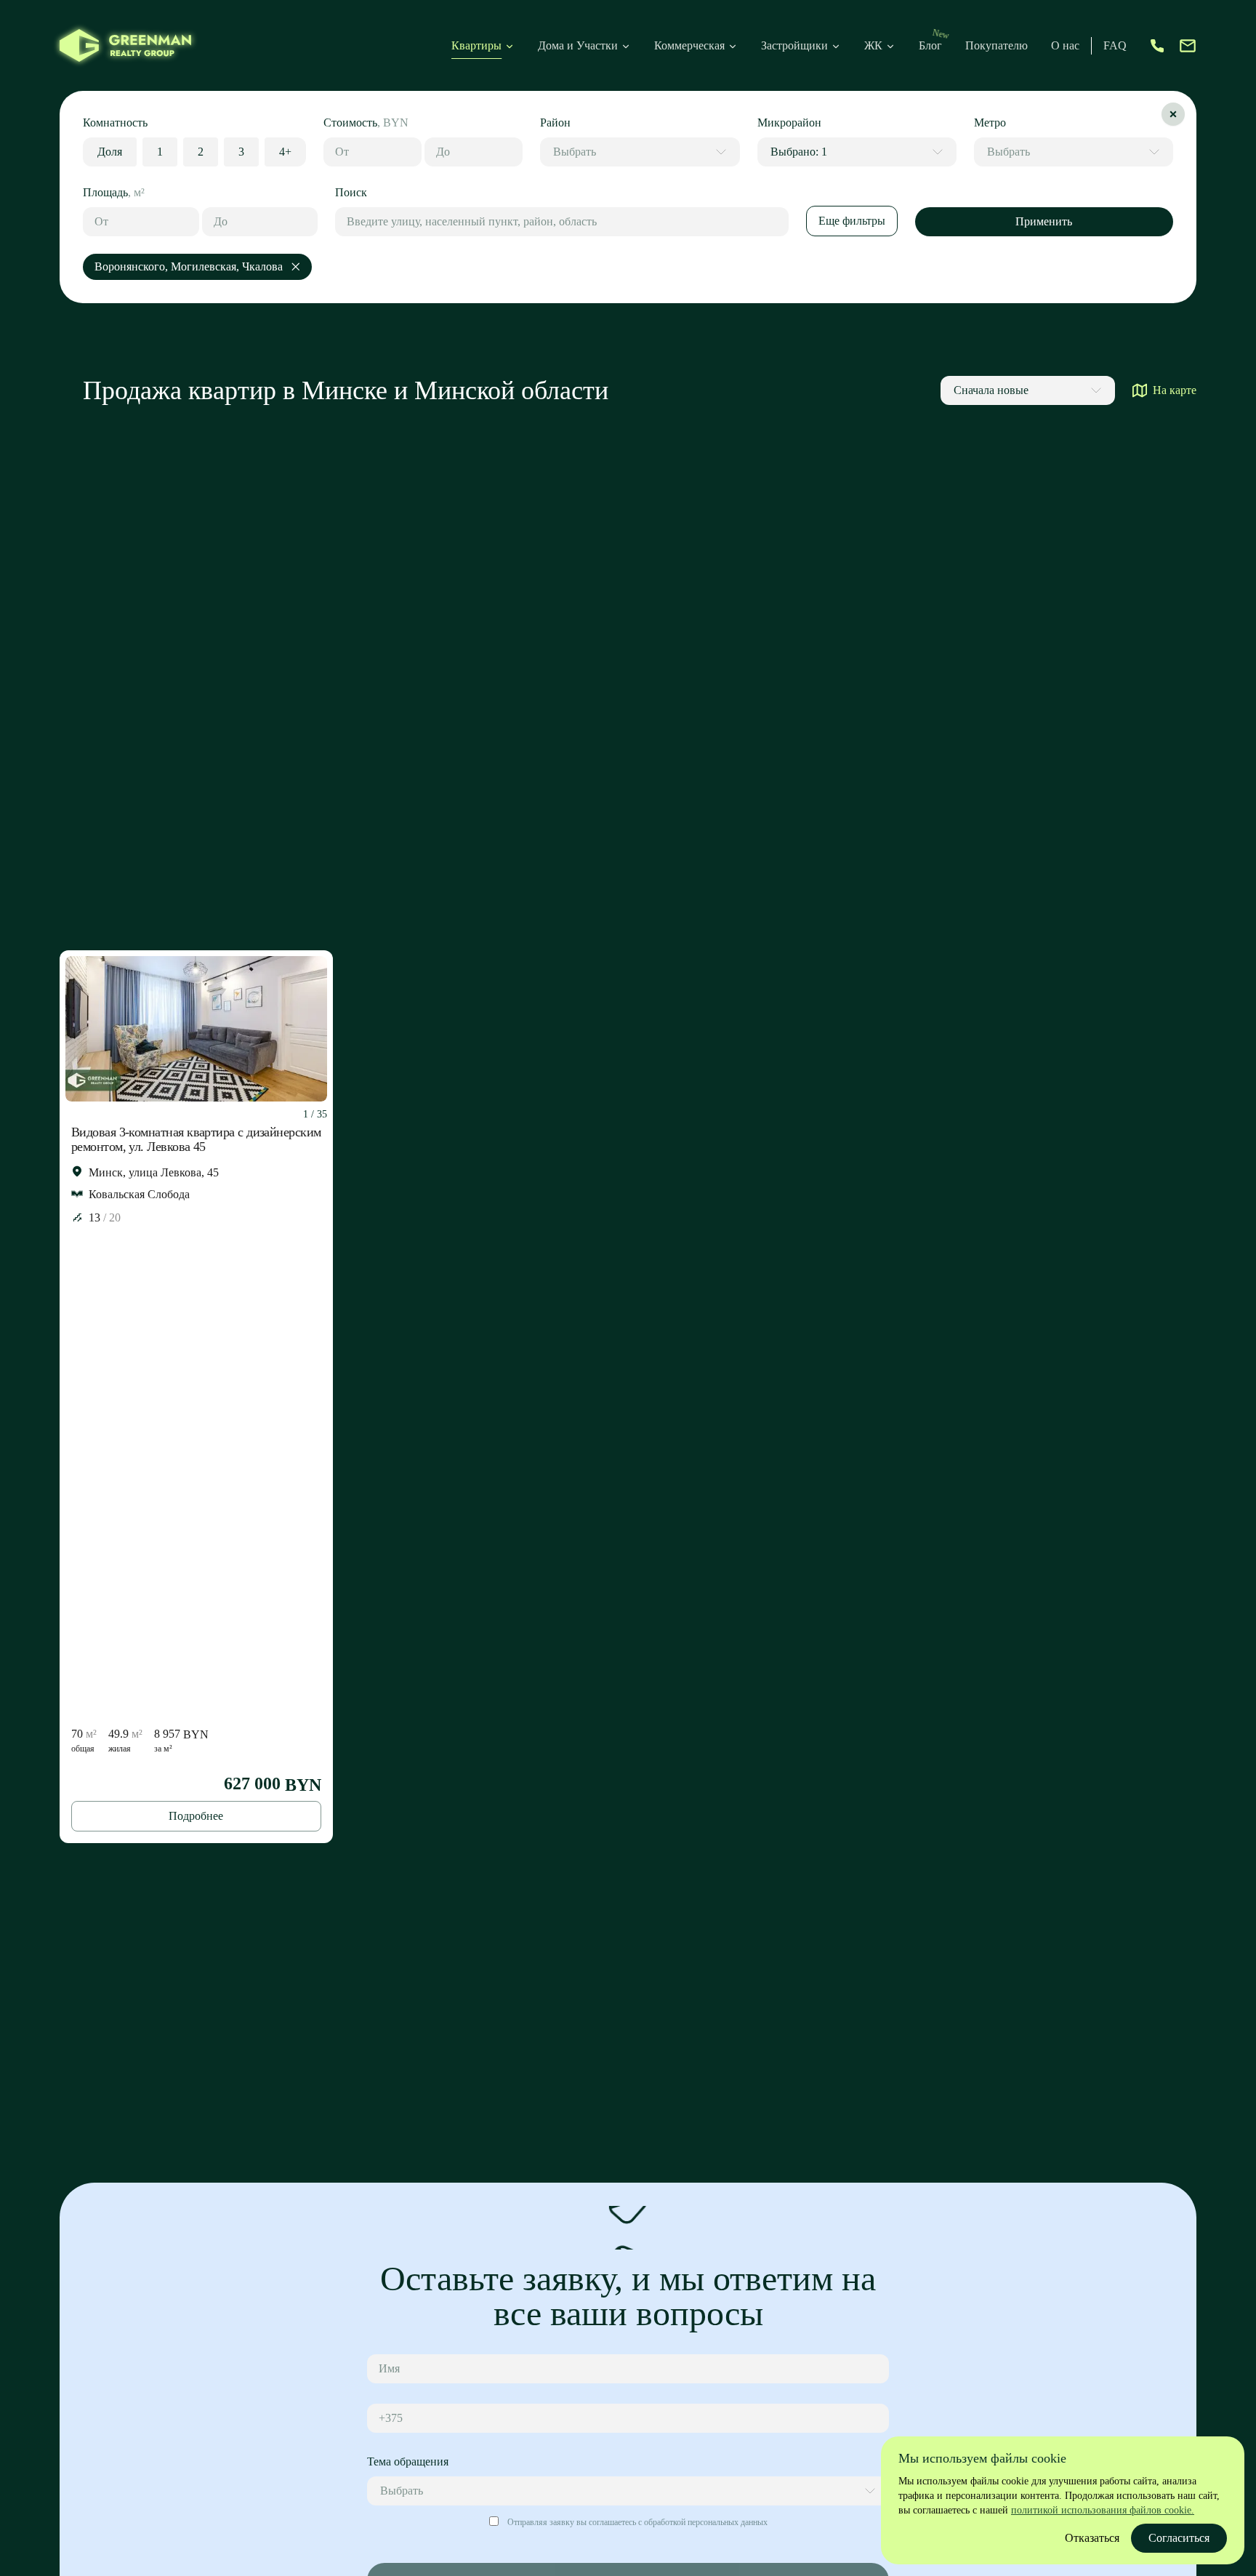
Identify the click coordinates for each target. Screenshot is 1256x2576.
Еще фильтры (852, 221)
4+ (285, 152)
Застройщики (794, 45)
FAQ (1115, 45)
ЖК (873, 45)
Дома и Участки (578, 45)
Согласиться (1179, 2538)
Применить (1044, 221)
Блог (930, 45)
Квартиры (476, 45)
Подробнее (196, 1816)
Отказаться (1092, 2538)
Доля (110, 152)
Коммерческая (689, 45)
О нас (1065, 45)
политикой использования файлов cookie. (1103, 2510)
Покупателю (997, 45)
